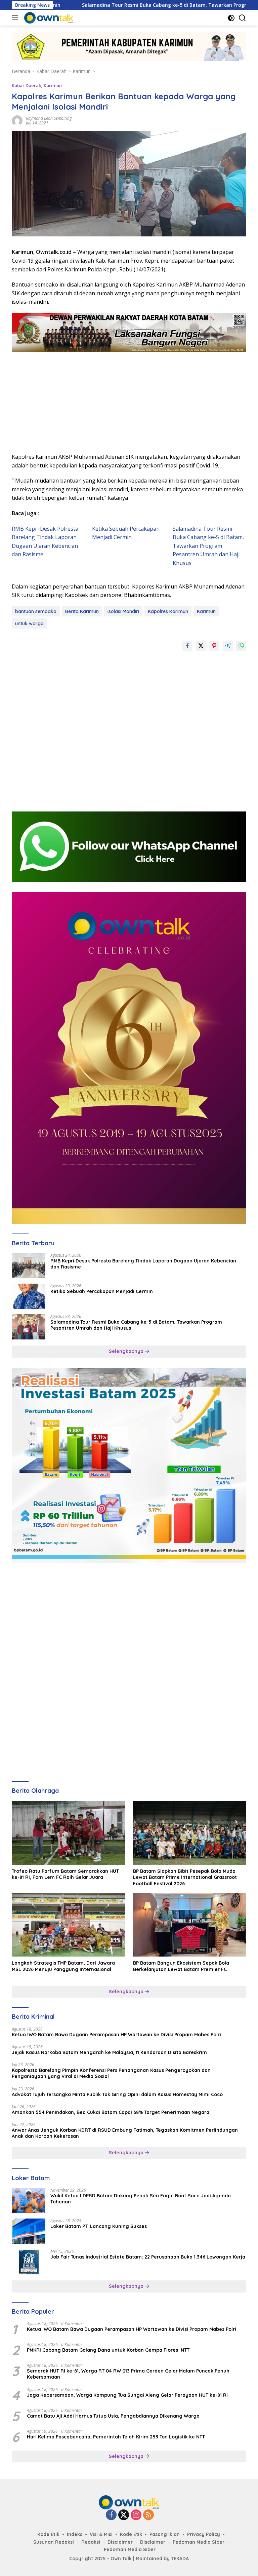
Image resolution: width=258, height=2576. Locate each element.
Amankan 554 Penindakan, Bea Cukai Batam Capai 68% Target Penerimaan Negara (111, 2112)
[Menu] (16, 18)
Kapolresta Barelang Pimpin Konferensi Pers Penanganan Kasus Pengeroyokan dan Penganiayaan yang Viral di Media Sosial (111, 2073)
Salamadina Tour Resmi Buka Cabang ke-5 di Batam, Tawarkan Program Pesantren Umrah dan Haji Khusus (208, 546)
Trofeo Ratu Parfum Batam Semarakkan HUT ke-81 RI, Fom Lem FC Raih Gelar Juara (65, 1874)
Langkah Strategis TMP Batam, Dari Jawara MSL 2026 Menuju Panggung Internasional (63, 1966)
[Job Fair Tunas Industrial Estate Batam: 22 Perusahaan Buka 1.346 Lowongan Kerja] (29, 2262)
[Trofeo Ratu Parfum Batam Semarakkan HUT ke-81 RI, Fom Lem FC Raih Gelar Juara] (68, 1833)
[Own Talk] (48, 18)
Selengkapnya (127, 1351)
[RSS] (148, 2515)
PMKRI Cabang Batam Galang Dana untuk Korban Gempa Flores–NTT (108, 2350)
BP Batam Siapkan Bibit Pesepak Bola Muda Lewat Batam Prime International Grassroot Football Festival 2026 (185, 1877)
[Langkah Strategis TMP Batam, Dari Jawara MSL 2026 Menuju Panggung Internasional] (68, 1925)
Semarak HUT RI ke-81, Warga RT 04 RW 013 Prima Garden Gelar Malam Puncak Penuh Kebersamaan (128, 2374)
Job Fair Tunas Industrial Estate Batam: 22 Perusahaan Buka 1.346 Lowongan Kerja (148, 2257)
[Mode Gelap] (231, 18)
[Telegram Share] (228, 646)
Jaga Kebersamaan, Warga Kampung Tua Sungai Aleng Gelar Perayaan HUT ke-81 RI (127, 2395)
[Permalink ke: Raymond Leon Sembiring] (17, 120)
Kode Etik (48, 2534)
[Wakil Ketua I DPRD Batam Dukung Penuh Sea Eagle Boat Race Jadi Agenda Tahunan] (29, 2201)
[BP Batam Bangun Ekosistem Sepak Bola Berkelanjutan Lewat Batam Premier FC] (190, 1925)
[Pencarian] (242, 18)
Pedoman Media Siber (199, 2542)
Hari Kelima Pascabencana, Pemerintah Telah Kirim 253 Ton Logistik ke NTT (116, 2437)
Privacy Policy (204, 2534)
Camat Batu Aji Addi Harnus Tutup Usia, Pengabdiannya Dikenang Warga (113, 2416)
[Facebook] (111, 2515)
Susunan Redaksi (54, 2542)
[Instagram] (136, 2515)
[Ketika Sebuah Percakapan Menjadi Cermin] (29, 1296)
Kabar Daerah (27, 85)
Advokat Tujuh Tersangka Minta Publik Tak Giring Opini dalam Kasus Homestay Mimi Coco (117, 2094)
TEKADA (180, 2559)
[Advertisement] (129, 399)
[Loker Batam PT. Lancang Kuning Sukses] (29, 2231)
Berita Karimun (82, 611)
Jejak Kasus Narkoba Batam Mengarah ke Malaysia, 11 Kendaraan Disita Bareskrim (109, 2052)
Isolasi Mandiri (123, 611)
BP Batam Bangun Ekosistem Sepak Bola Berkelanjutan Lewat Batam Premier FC (181, 1966)
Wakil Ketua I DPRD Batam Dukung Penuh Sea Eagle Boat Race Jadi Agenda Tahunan (141, 2199)
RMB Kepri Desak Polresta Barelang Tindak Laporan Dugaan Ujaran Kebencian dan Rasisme (143, 1264)
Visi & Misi (101, 2534)
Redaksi (91, 2542)
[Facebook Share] (187, 646)
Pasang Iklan (165, 2534)
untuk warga (29, 623)
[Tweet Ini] (201, 646)
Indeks (75, 2534)
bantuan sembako (36, 611)
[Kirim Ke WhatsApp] (241, 646)
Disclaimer (120, 2542)
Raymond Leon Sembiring (49, 118)
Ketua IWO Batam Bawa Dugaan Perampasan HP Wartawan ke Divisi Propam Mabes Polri (116, 2035)
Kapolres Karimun (168, 611)
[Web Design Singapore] (129, 1057)
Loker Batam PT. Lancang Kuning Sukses (99, 2226)
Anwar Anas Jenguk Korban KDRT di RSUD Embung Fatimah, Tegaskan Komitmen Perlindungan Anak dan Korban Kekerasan (125, 2133)
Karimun (53, 85)
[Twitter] (124, 2515)
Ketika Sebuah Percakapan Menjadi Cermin (102, 1291)
